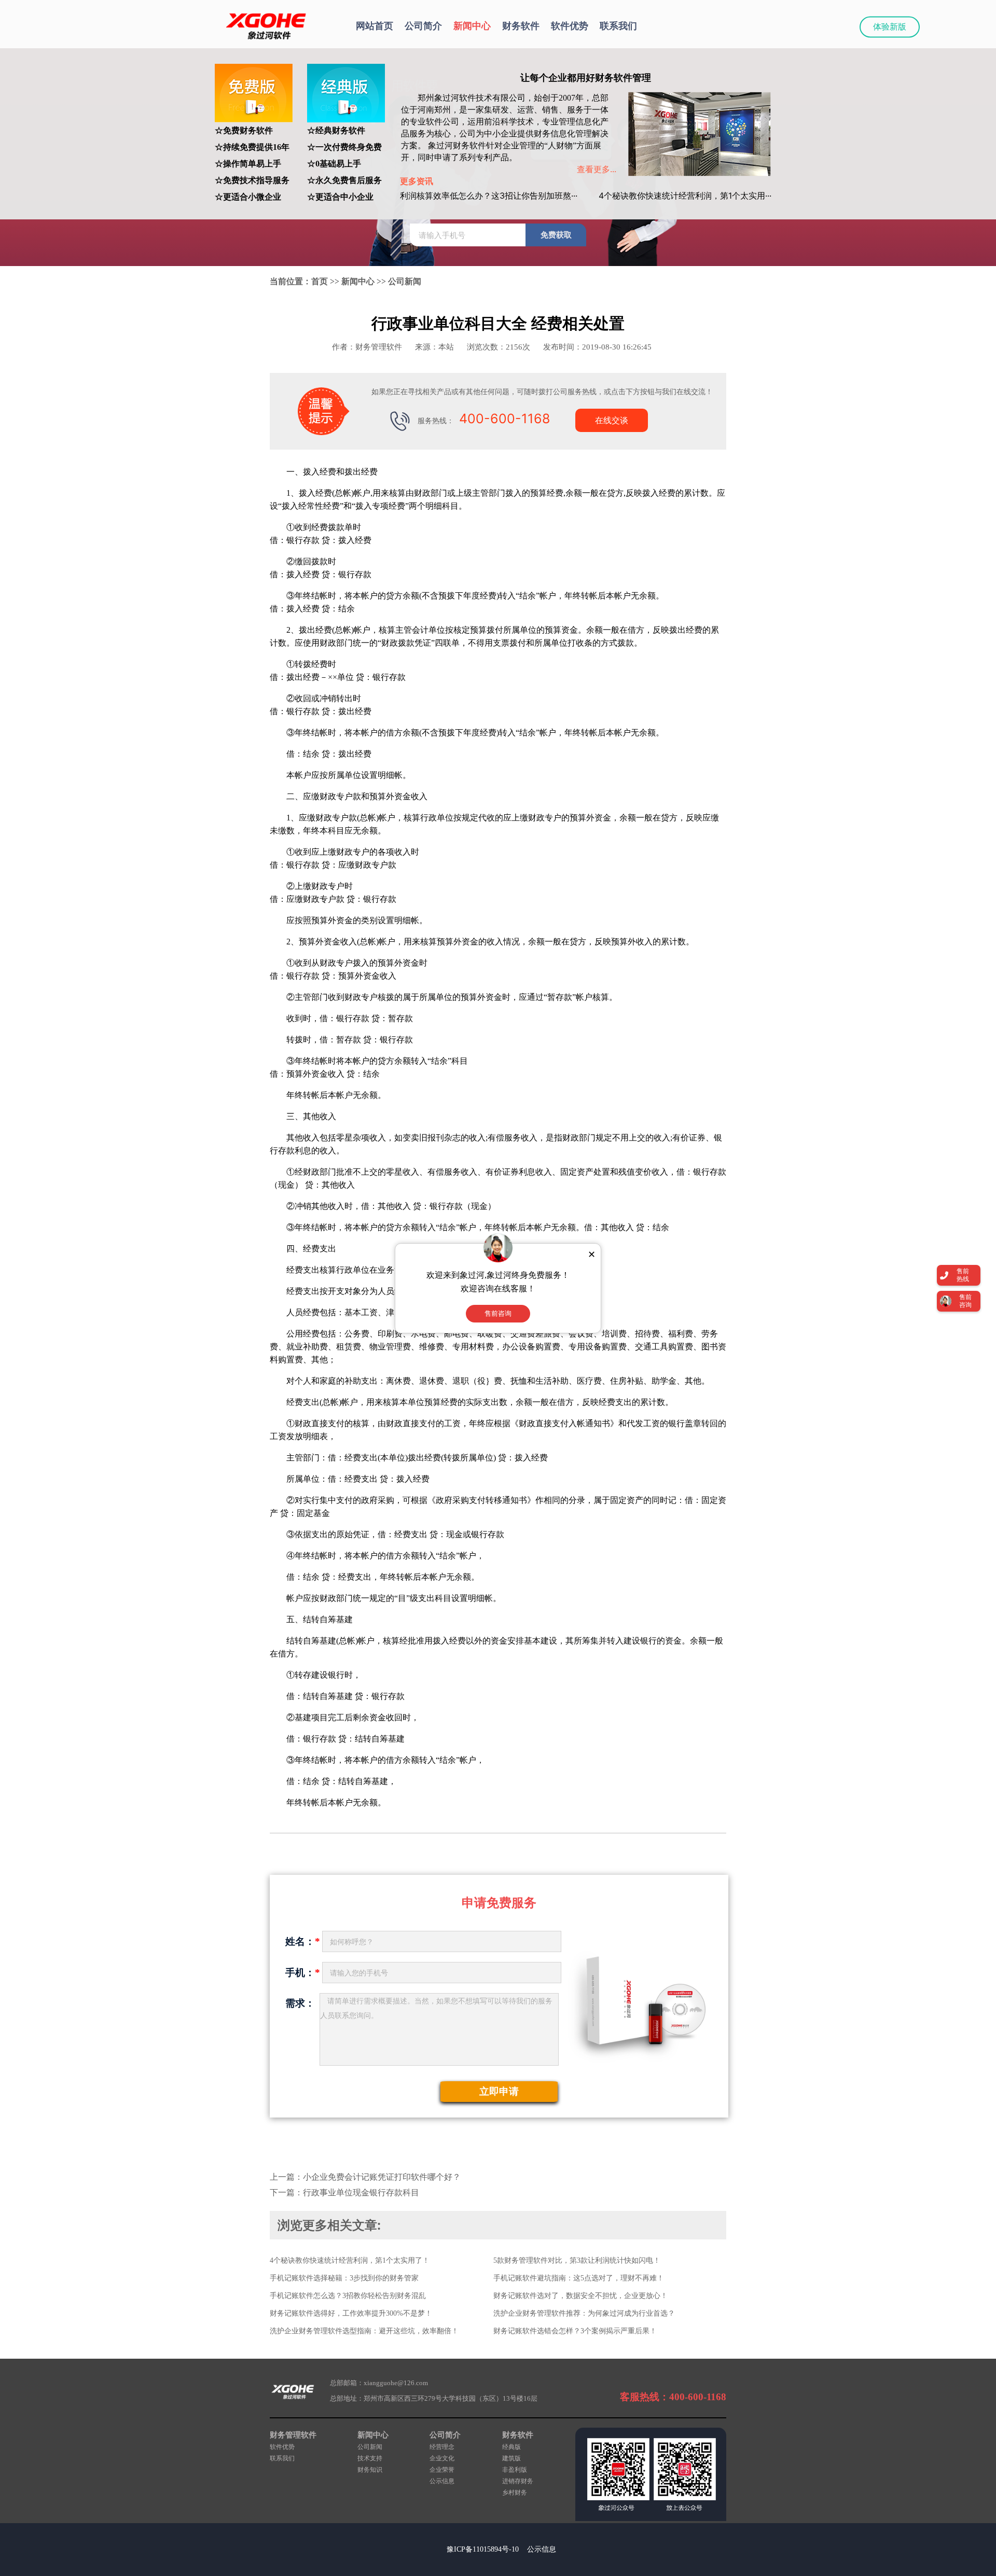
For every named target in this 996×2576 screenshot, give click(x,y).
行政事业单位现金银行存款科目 (361, 2192)
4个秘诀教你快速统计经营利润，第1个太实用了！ (350, 2260)
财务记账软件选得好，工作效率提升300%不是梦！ (351, 2313)
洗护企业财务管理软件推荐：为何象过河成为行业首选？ (584, 2313)
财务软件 (521, 26)
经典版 (511, 2447)
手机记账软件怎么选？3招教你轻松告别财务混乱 (348, 2296)
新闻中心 (472, 26)
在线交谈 (612, 420)
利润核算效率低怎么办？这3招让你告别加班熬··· (489, 196)
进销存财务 (518, 2481)
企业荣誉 (442, 2470)
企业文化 (442, 2458)
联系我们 (618, 26)
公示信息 (442, 2481)
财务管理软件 (293, 2435)
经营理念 (442, 2447)
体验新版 (890, 27)
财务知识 (370, 2470)
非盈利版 (515, 2470)
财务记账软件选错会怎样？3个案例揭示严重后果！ (575, 2331)
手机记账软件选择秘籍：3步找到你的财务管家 (344, 2278)
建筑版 (511, 2458)
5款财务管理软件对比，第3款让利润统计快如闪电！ (577, 2260)
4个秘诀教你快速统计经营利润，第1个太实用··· (685, 196)
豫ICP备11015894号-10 (483, 2549)
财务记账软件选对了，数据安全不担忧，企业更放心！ (580, 2296)
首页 (320, 281)
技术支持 (370, 2458)
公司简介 (423, 26)
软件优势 (570, 26)
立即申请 (499, 2091)
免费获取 (556, 235)
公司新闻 (405, 281)
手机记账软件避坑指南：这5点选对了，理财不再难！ (579, 2278)
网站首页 (375, 26)
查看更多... (597, 169)
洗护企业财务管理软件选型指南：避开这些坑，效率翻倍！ (364, 2331)
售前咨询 (498, 1313)
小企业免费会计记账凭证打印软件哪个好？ (382, 2177)
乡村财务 (515, 2493)
